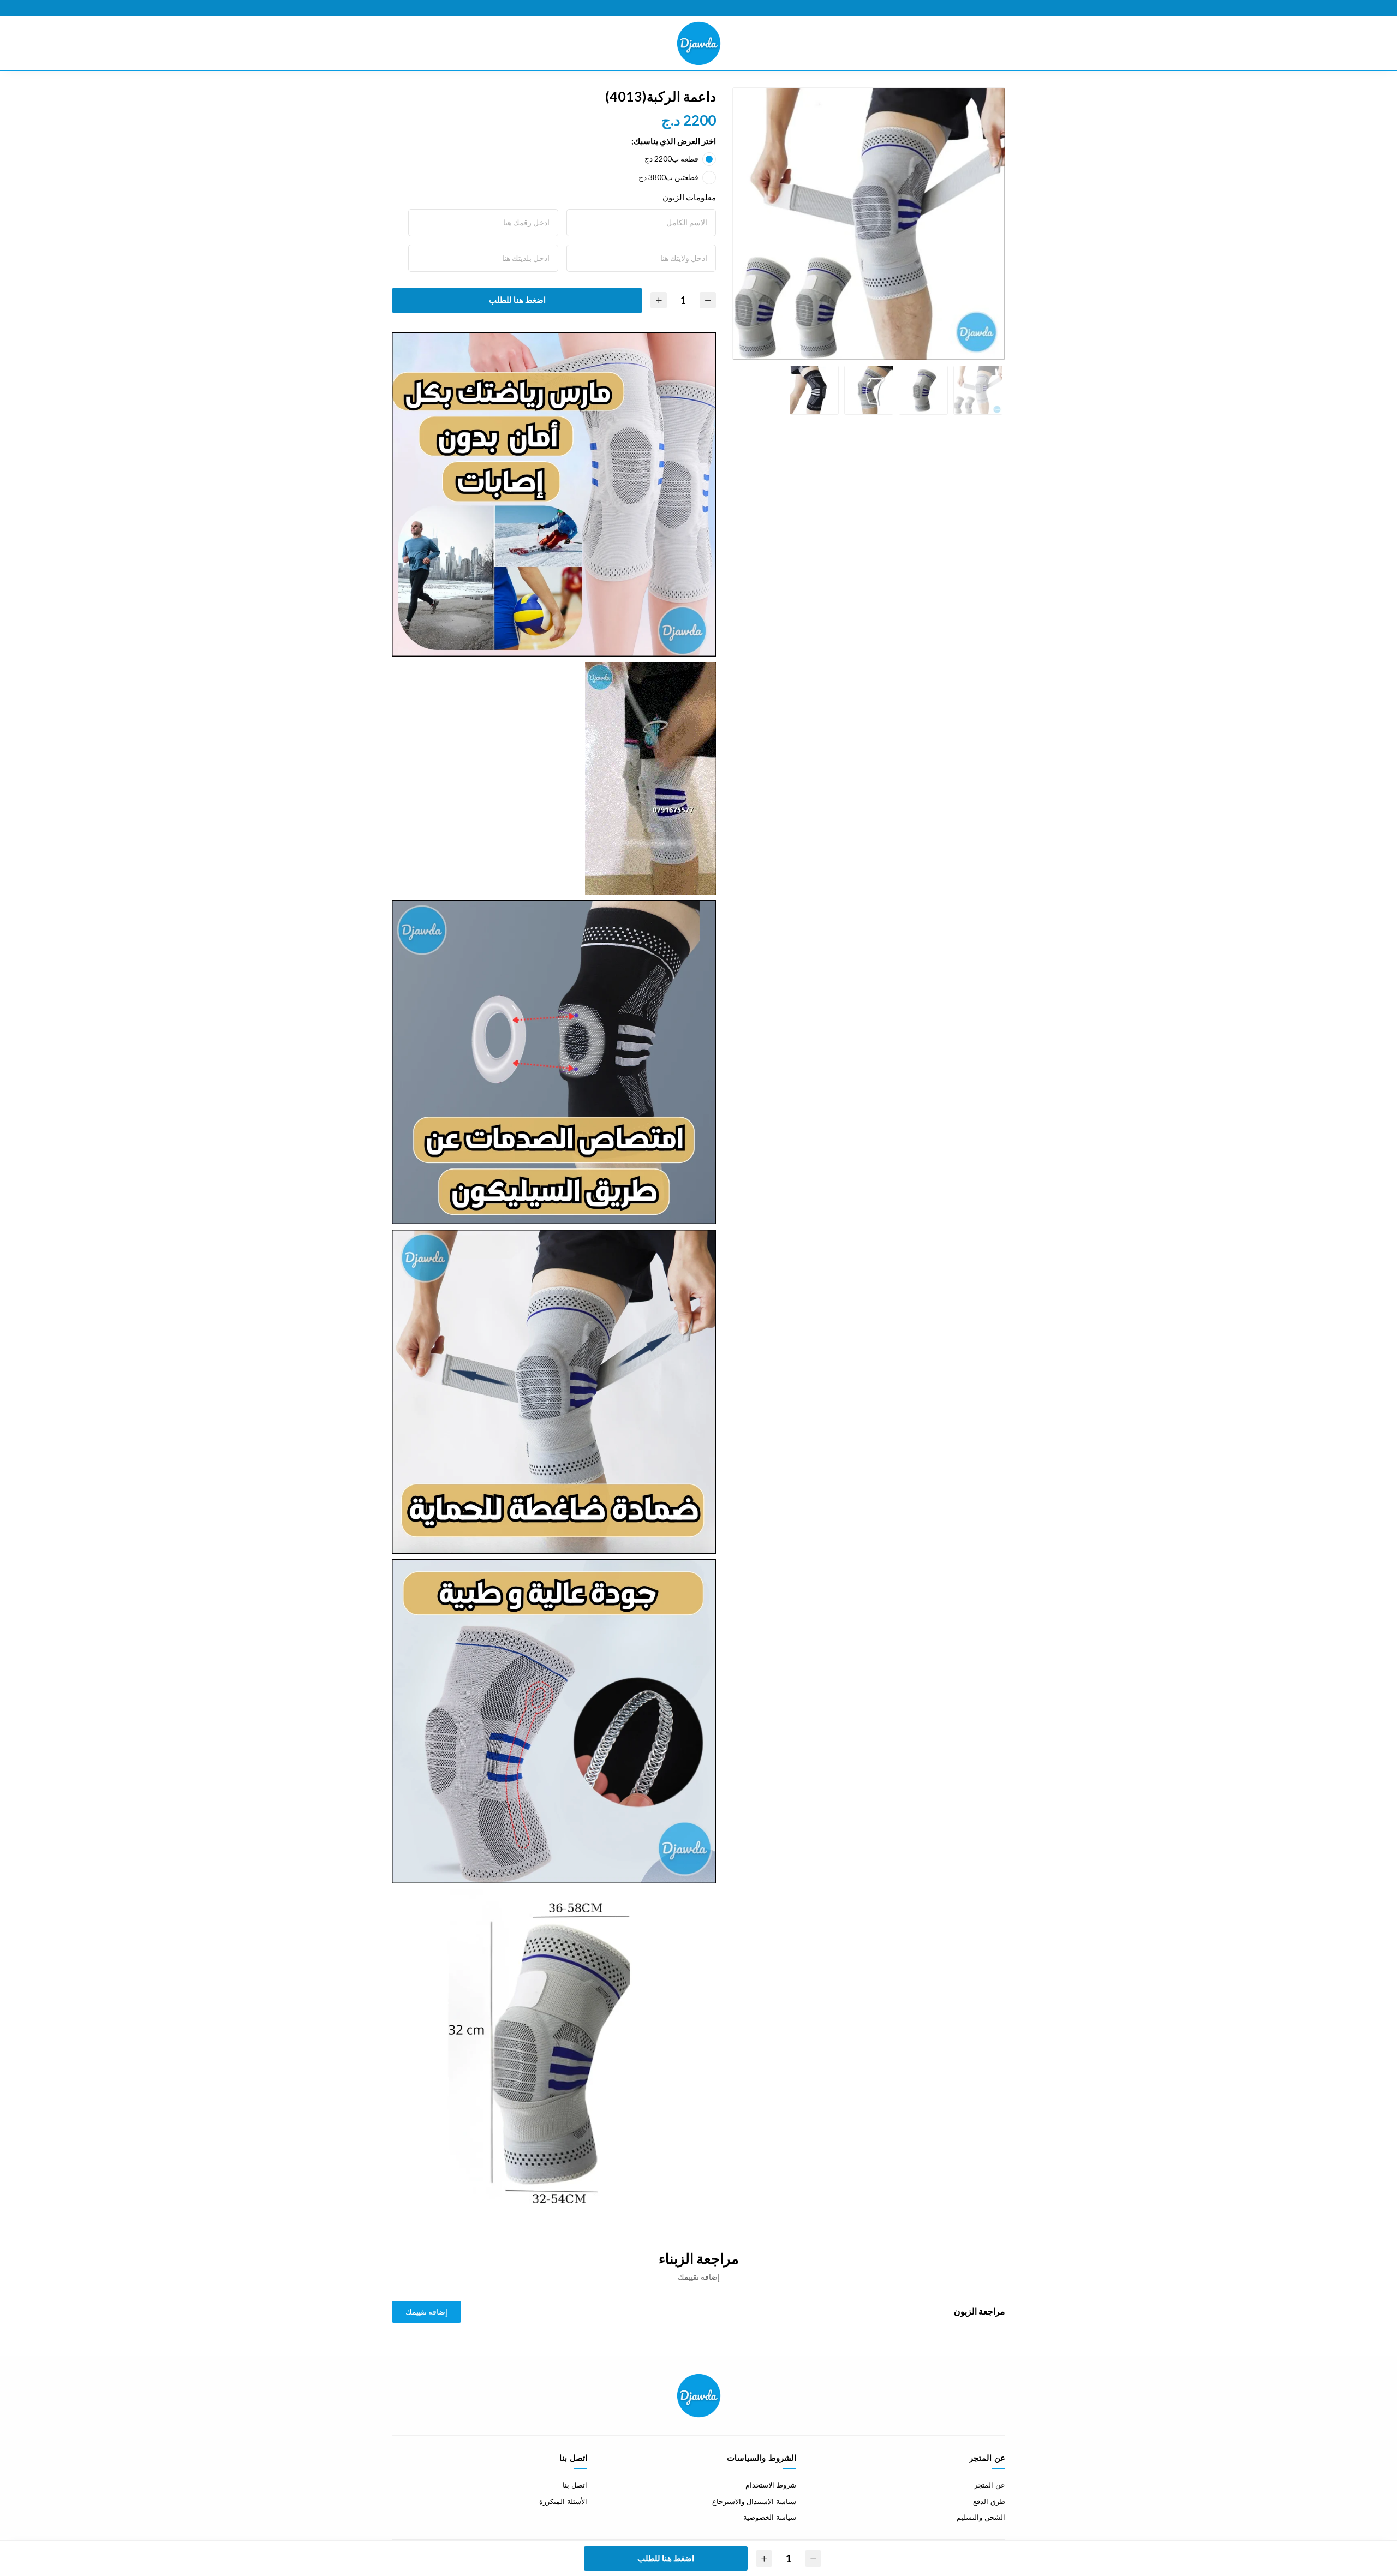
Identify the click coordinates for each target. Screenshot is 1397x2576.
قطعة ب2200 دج (671, 159)
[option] (869, 224)
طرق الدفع (989, 2502)
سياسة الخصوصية (770, 2517)
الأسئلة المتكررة (563, 2502)
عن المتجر (990, 2485)
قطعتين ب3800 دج (668, 177)
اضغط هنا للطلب (517, 300)
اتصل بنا (575, 2485)
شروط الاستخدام (771, 2485)
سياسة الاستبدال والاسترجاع (754, 2502)
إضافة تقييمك (426, 2312)
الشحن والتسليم (981, 2517)
